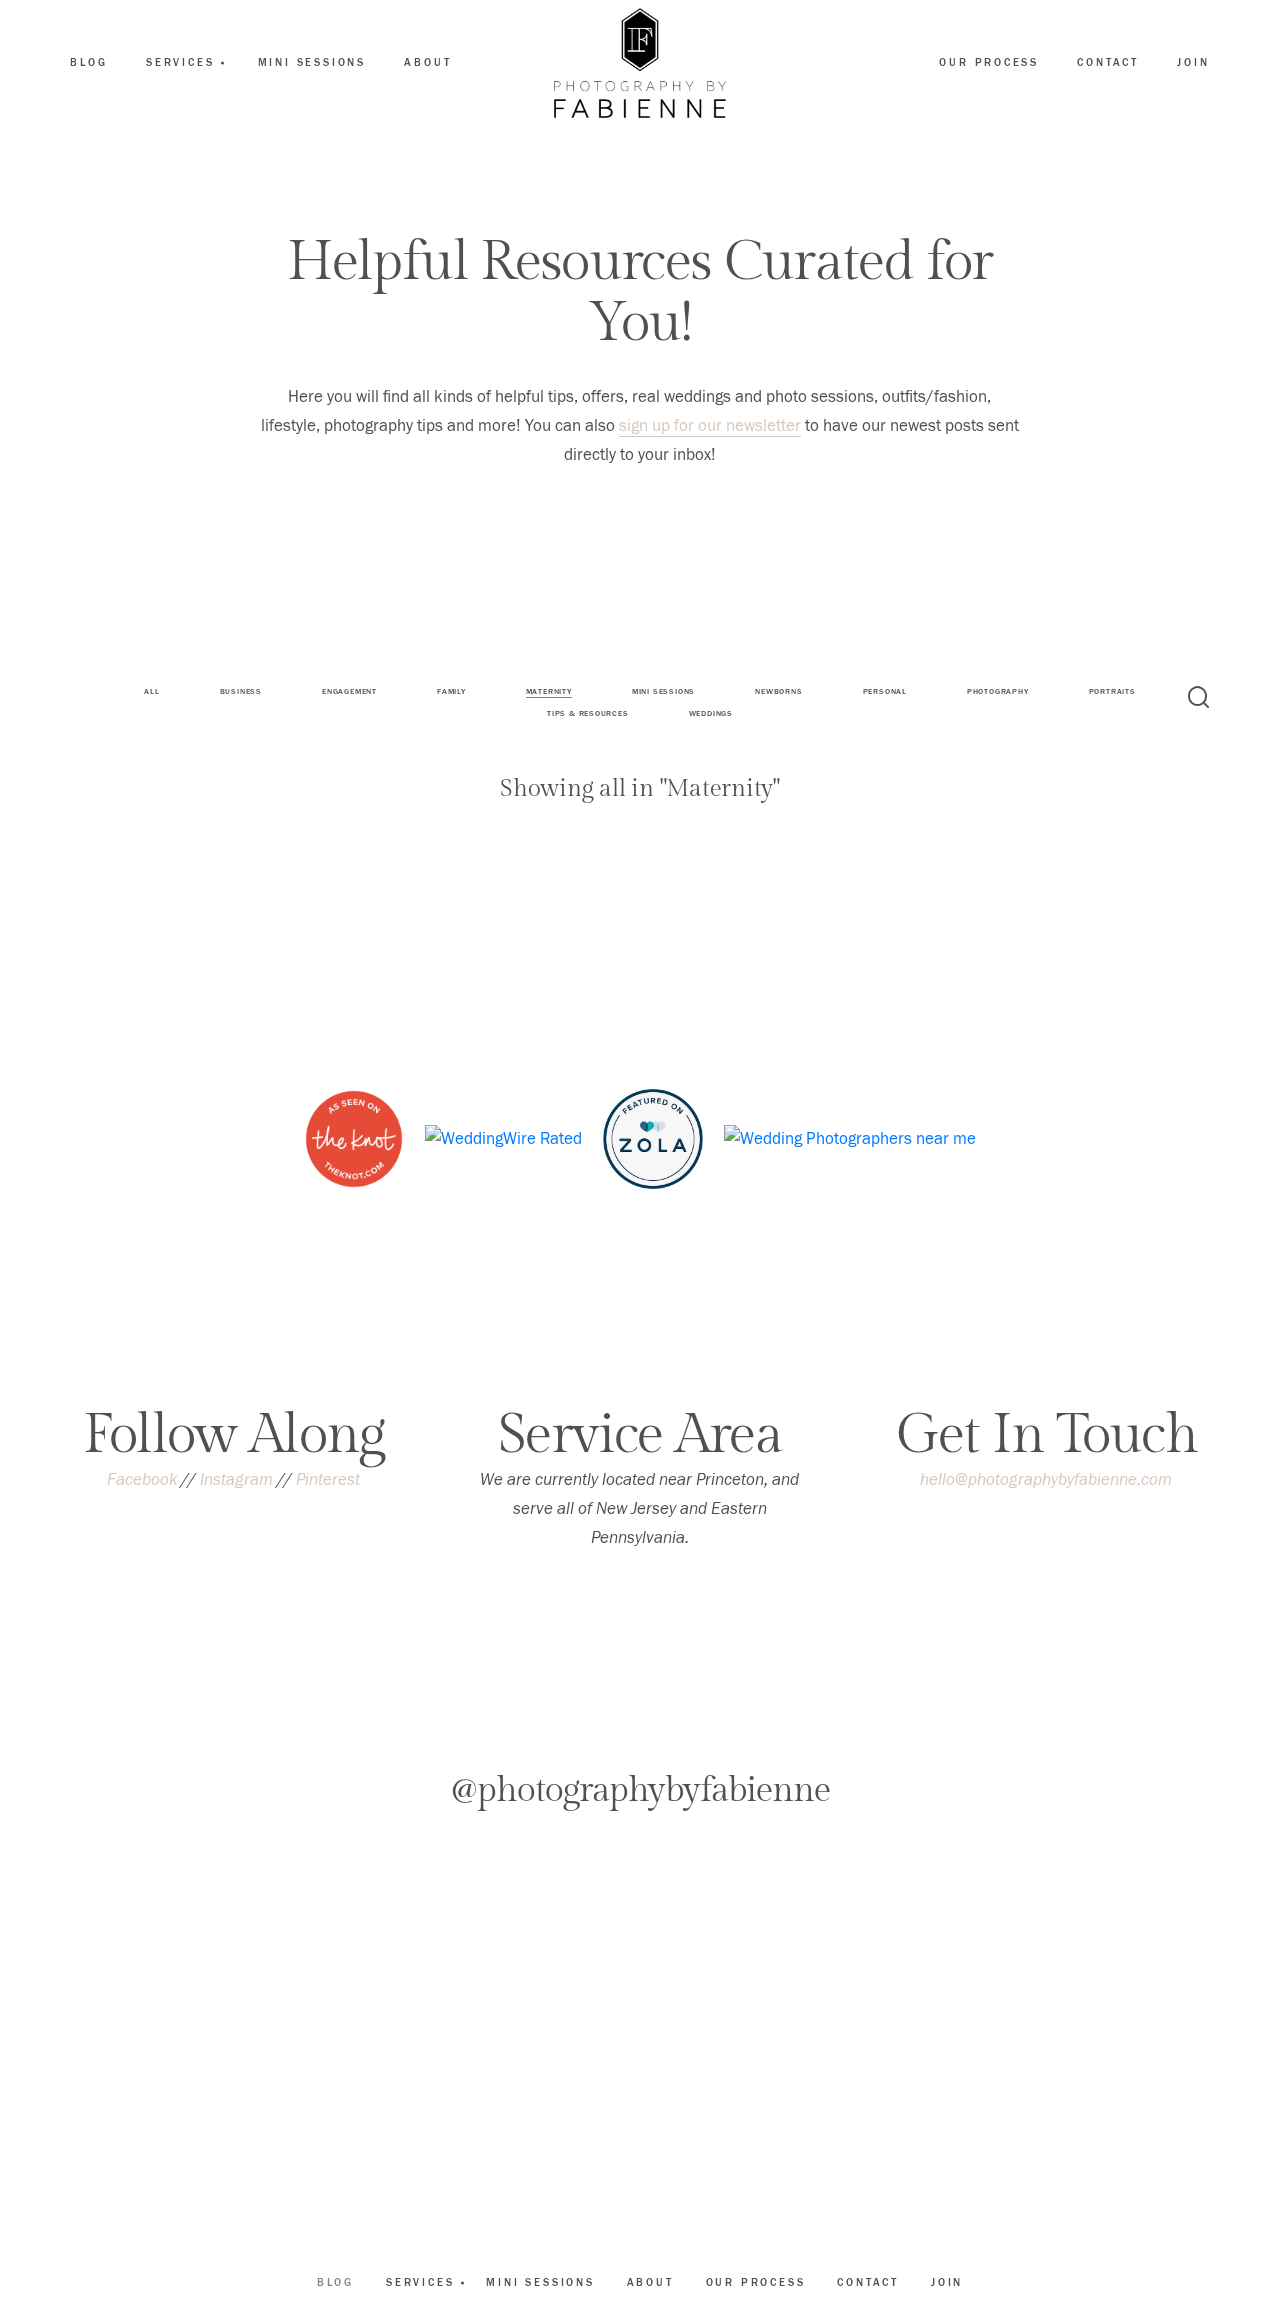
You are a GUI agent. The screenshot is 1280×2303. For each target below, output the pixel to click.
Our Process (989, 62)
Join (1193, 62)
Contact (1108, 62)
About (427, 62)
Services (420, 2282)
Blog (88, 62)
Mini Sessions (312, 62)
